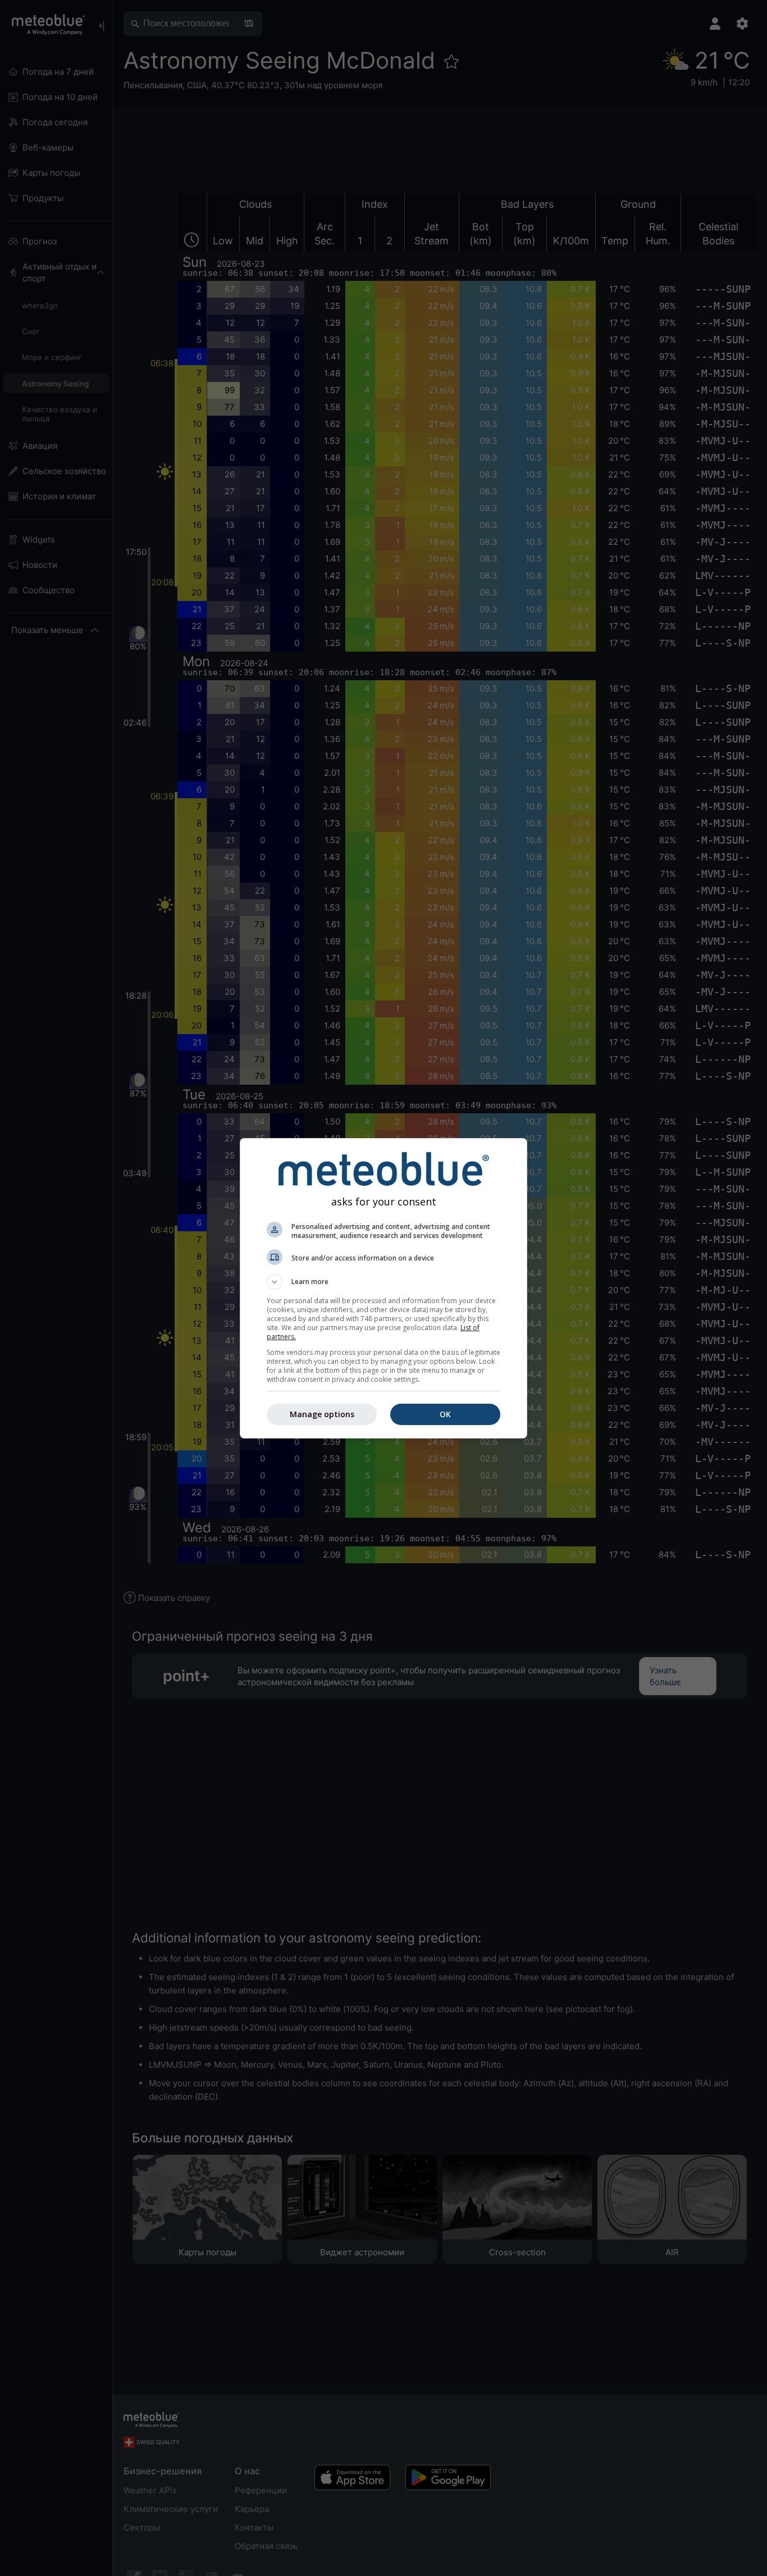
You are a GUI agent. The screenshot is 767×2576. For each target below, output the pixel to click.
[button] (383, 1282)
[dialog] (383, 1288)
